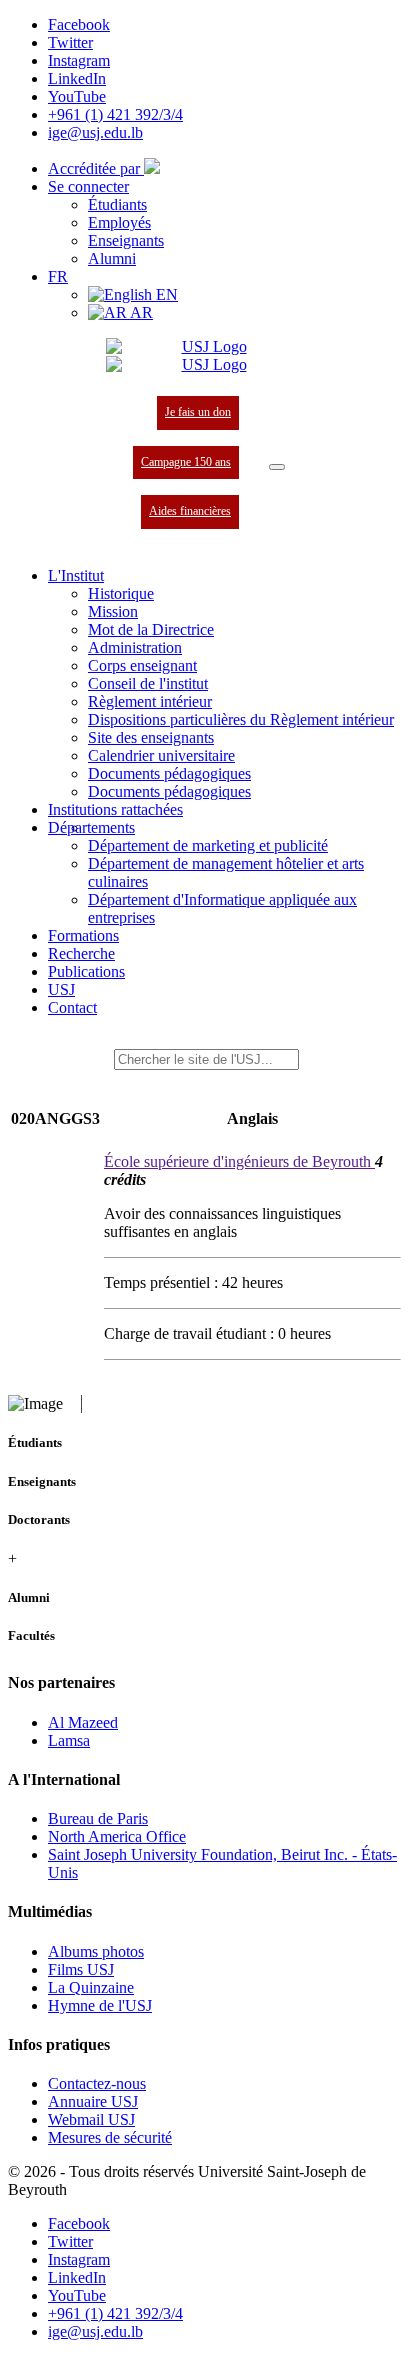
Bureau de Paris (98, 1818)
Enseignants (126, 240)
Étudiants (117, 204)
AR (140, 312)
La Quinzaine (91, 1987)
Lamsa (69, 1740)
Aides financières (190, 511)
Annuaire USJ (93, 2101)
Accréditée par (96, 168)
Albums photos (96, 1951)
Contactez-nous (97, 2083)
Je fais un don (198, 412)
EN (165, 294)
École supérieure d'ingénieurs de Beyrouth (239, 1161)
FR (58, 276)
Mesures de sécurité (110, 2137)
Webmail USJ (91, 2119)
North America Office (117, 1836)
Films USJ (81, 1969)
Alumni (112, 258)
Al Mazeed (83, 1722)
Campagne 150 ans (186, 462)
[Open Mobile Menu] (277, 467)
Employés (119, 222)
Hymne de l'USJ (100, 2005)
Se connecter (88, 186)
